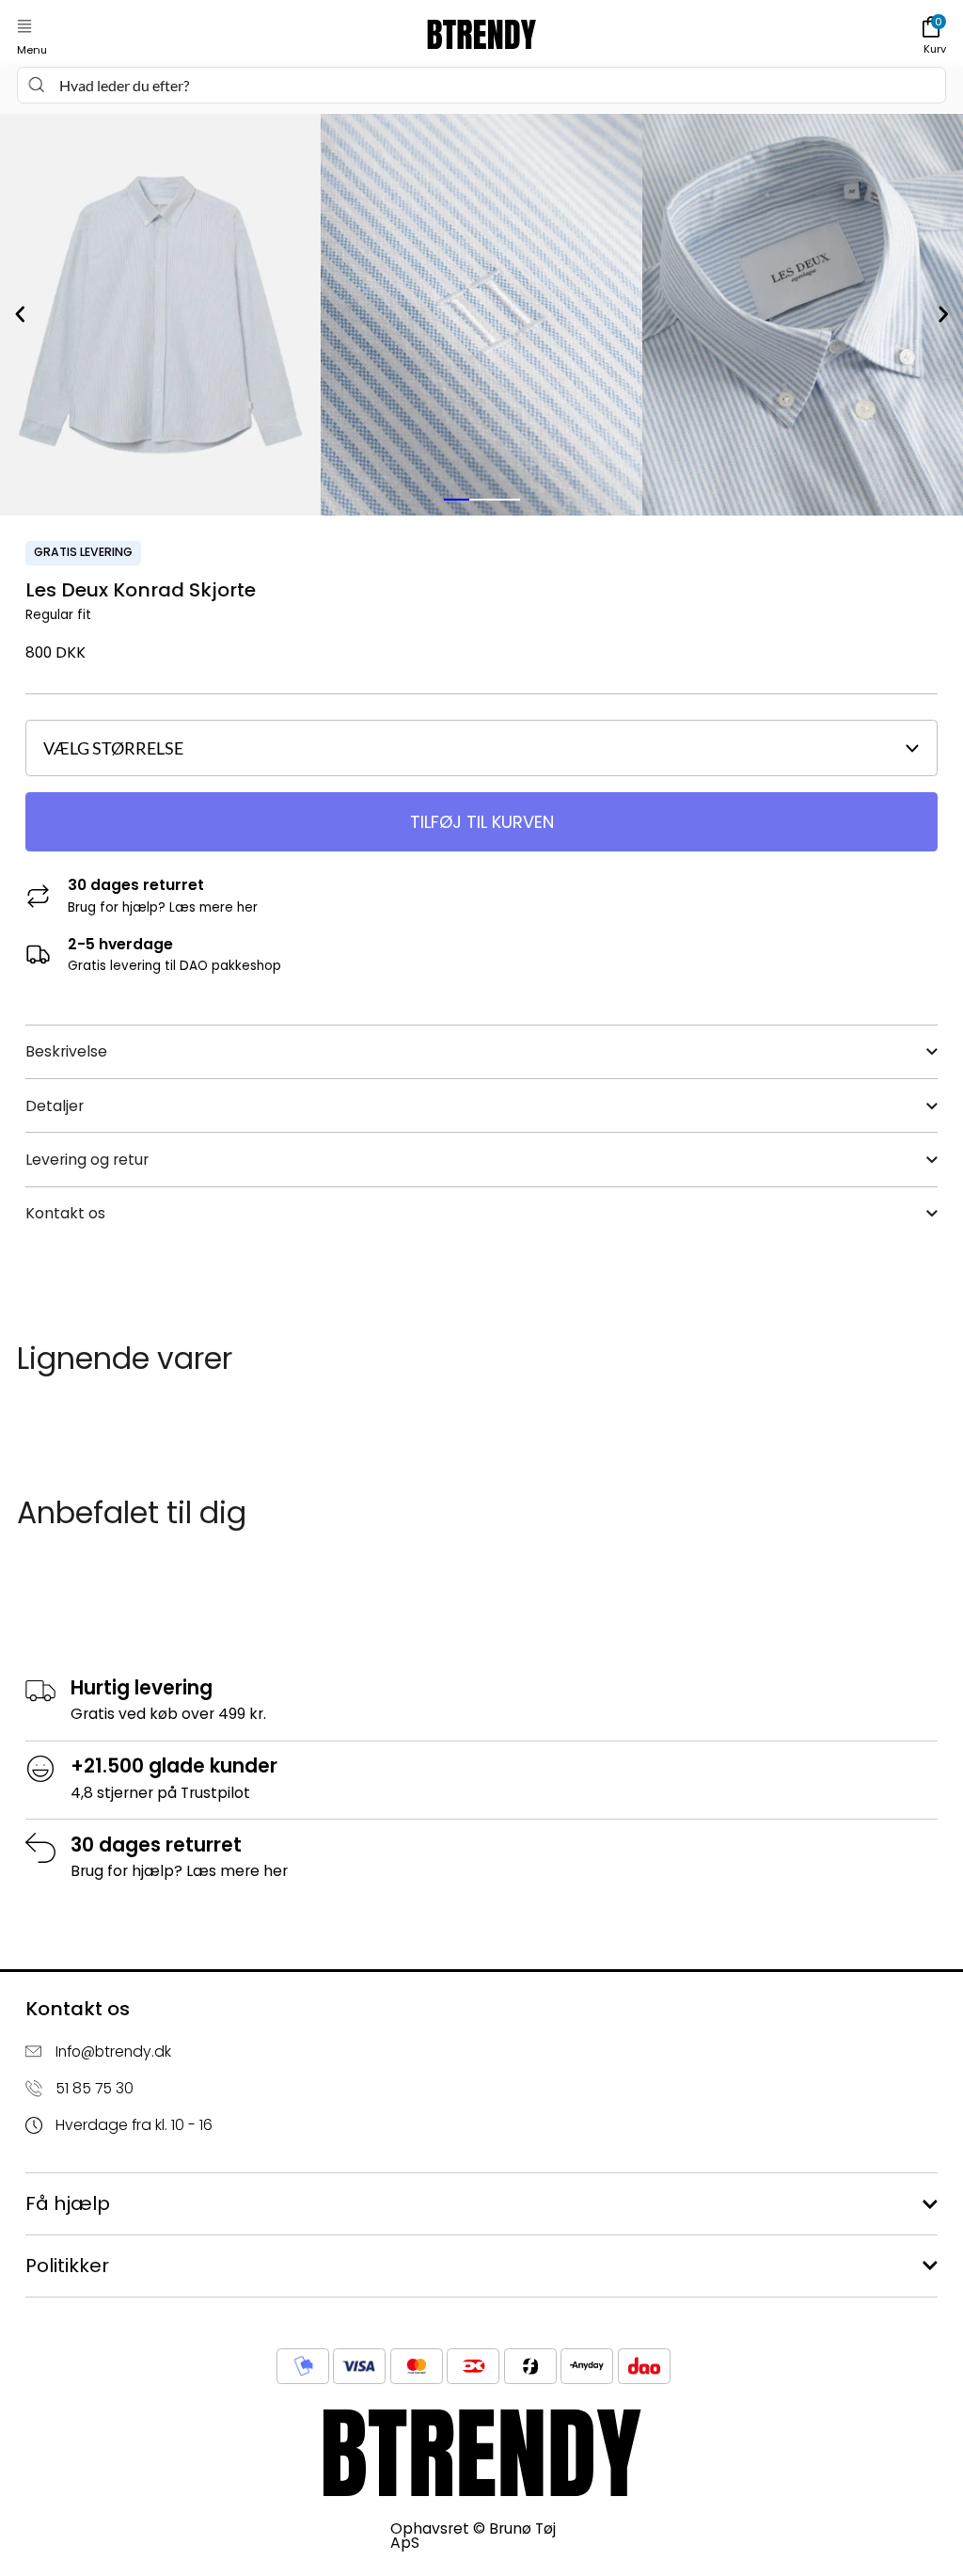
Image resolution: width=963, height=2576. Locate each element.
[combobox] (481, 85)
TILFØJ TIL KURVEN (482, 822)
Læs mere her (213, 907)
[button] (24, 27)
